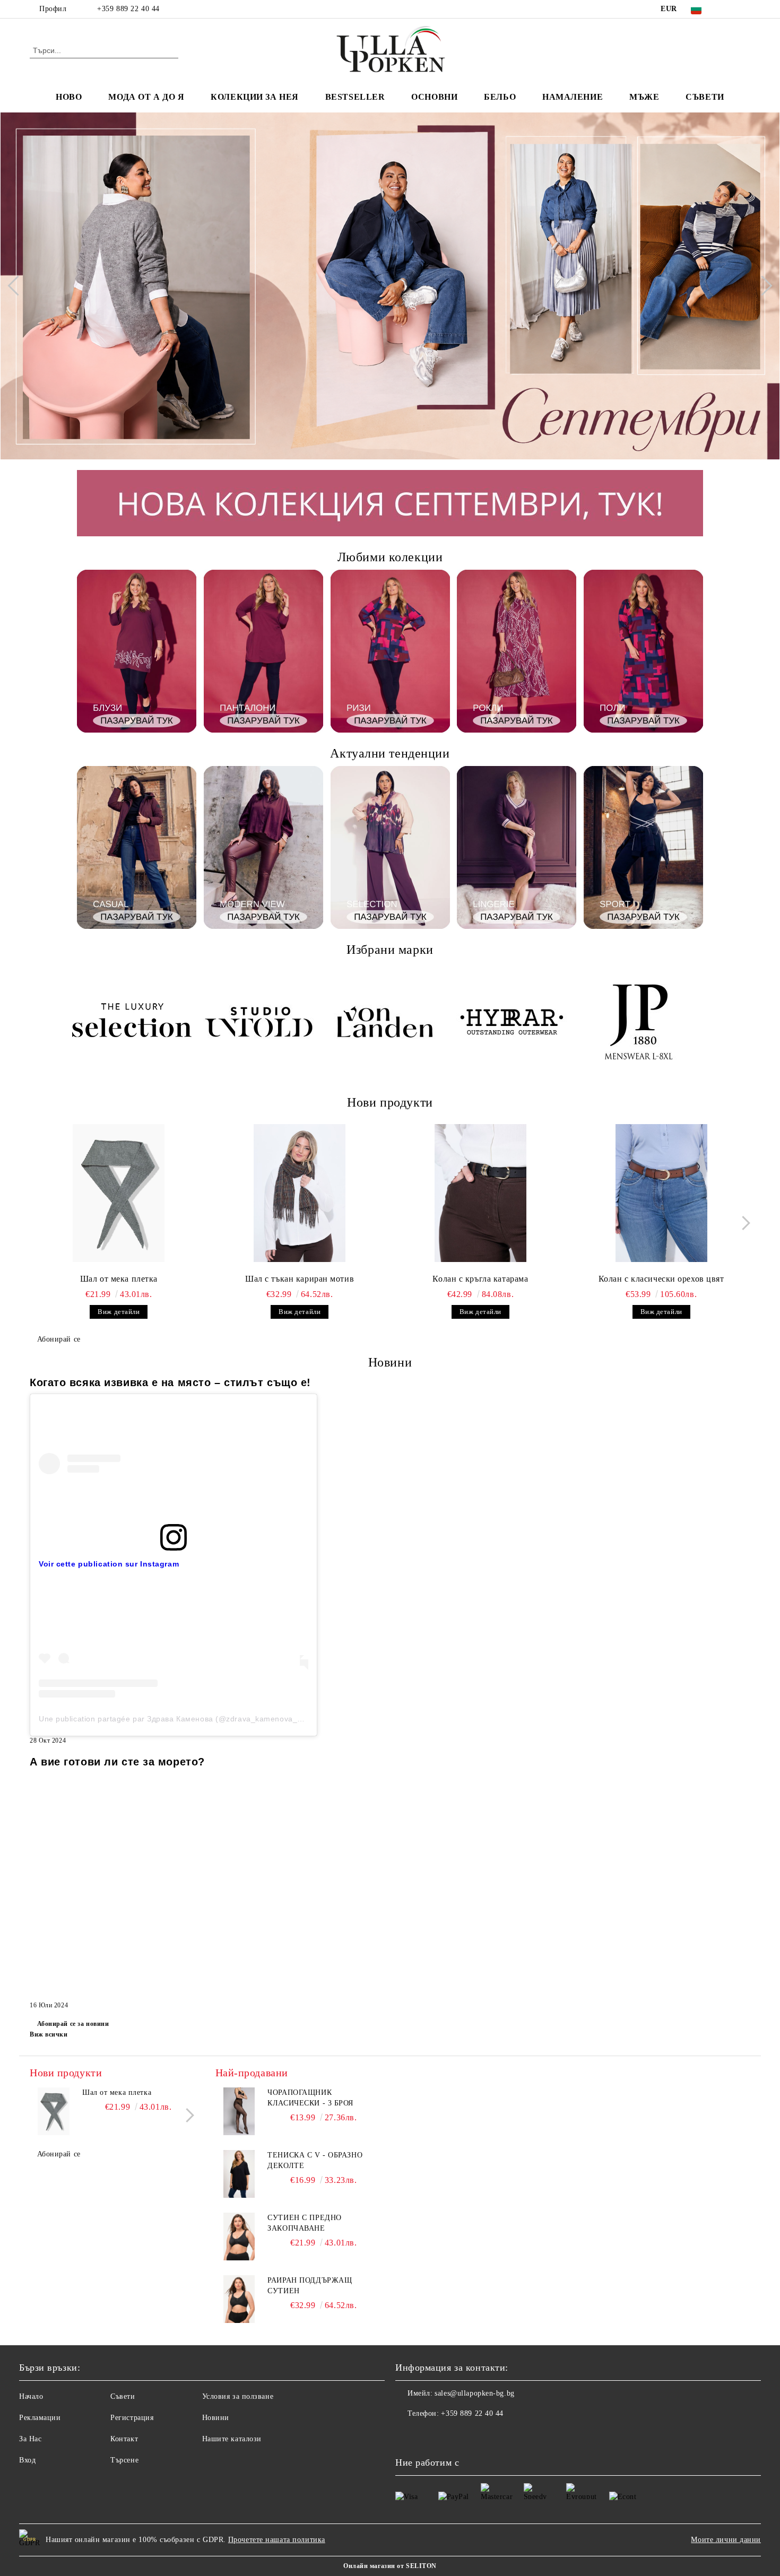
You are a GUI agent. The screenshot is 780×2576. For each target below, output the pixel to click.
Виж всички (49, 2034)
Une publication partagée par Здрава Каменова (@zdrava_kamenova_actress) (183, 1719)
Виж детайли (119, 1312)
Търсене (124, 2460)
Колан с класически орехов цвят (661, 1279)
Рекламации (40, 2418)
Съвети (705, 97)
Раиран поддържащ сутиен (310, 2286)
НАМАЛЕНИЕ (573, 97)
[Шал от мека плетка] (119, 1193)
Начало (31, 2396)
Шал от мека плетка (119, 1279)
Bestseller (355, 97)
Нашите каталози (232, 2439)
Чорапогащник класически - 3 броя (310, 2098)
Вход (27, 2460)
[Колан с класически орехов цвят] (661, 1193)
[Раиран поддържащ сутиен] (239, 2299)
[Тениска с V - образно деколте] (239, 2174)
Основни (434, 97)
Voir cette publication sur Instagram (109, 1564)
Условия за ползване (238, 2396)
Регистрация (132, 2418)
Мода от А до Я (146, 97)
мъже (644, 97)
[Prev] (18, 286)
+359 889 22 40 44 (128, 9)
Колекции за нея (254, 97)
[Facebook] (729, 9)
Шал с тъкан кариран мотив (300, 1279)
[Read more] (174, 1463)
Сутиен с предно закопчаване (304, 2223)
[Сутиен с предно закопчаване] (239, 2236)
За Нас (30, 2439)
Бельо (500, 97)
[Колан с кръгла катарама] (481, 1193)
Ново (69, 97)
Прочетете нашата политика (277, 2540)
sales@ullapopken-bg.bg (474, 2393)
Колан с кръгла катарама (480, 1279)
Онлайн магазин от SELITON (390, 2566)
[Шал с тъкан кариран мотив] (300, 1193)
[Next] (762, 286)
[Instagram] (744, 9)
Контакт (124, 2439)
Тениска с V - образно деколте (315, 2160)
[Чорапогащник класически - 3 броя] (239, 2111)
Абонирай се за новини (73, 2024)
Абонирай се (59, 1339)
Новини (216, 2418)
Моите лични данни (726, 2540)
